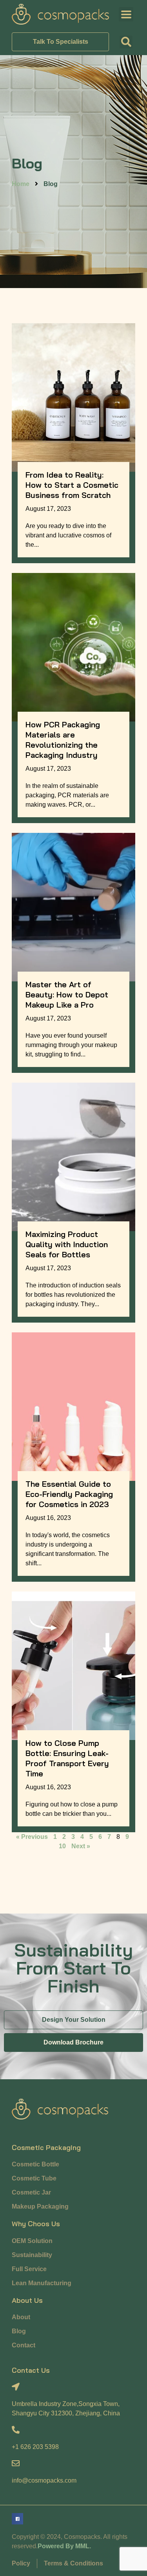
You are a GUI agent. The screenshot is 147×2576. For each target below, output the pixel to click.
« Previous (32, 1837)
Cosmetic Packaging (46, 2147)
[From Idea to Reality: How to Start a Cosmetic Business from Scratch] (73, 397)
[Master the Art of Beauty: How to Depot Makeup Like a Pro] (73, 907)
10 (62, 1846)
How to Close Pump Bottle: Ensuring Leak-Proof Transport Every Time (67, 1758)
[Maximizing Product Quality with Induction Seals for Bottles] (73, 1157)
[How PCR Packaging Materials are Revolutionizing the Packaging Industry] (73, 647)
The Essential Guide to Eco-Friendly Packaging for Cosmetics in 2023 (69, 1494)
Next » (81, 1846)
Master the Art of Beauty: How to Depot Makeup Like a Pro (67, 994)
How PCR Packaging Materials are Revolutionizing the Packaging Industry (63, 740)
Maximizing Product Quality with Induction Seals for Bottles (67, 1244)
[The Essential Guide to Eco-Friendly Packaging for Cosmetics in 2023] (73, 1407)
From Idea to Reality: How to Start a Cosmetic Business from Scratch (72, 485)
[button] (126, 42)
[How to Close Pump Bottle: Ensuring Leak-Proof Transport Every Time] (73, 1666)
